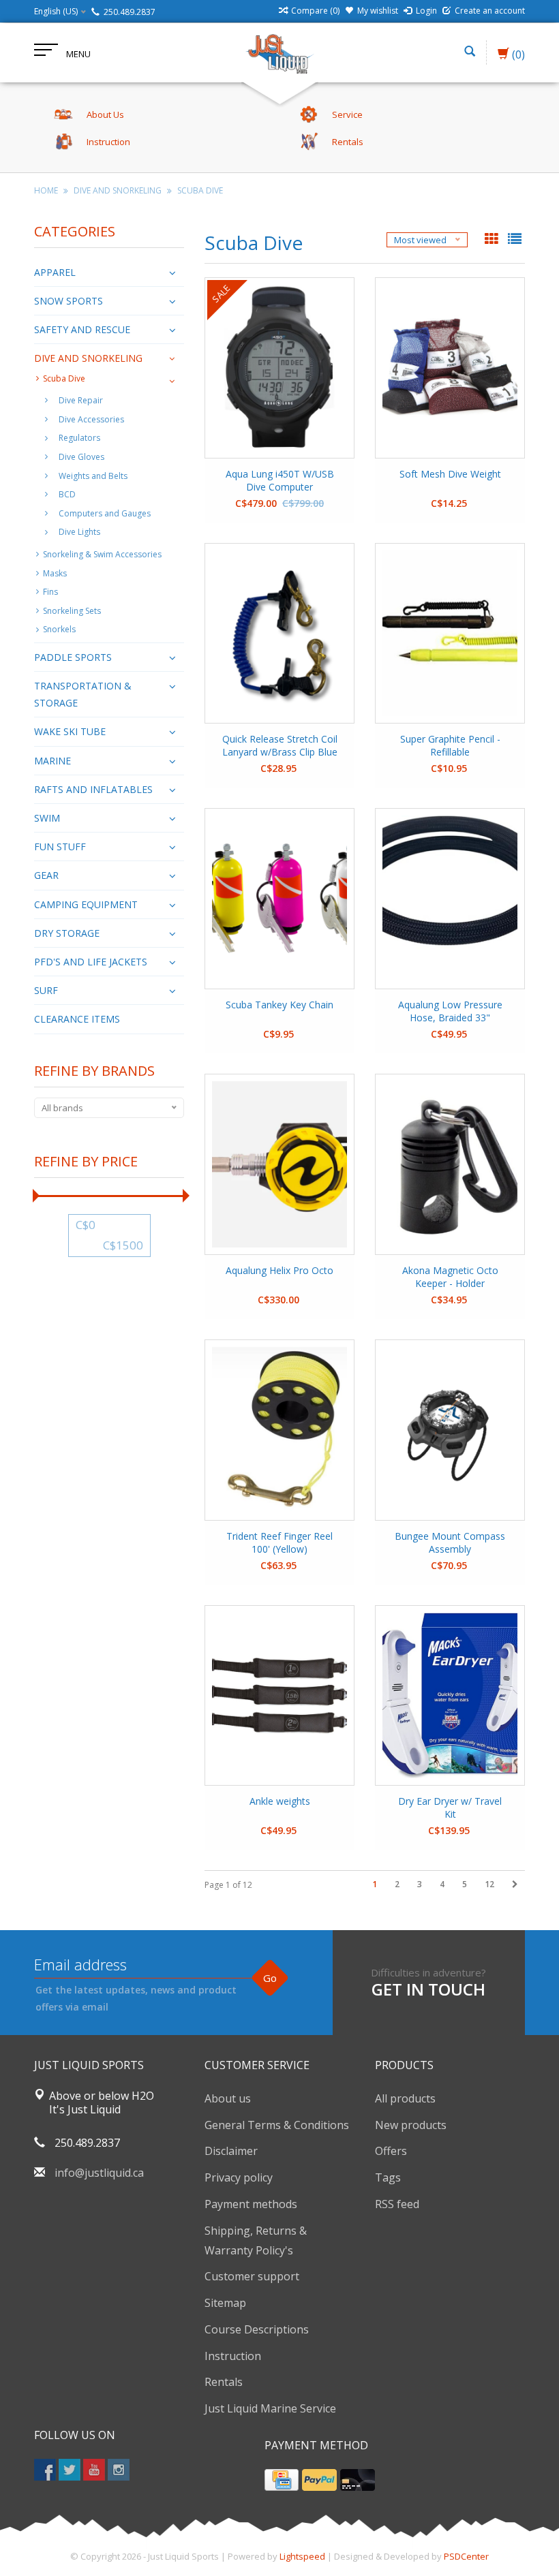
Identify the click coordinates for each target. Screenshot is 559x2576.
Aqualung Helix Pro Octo (279, 1270)
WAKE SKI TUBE (70, 731)
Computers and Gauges (105, 513)
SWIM (47, 818)
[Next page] (515, 1884)
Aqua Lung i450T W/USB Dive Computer (280, 480)
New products (411, 2125)
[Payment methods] (282, 2480)
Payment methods (251, 2204)
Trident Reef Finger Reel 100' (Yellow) (279, 1542)
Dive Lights (79, 532)
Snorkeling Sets (72, 611)
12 (489, 1884)
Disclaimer (231, 2151)
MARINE (52, 761)
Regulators (79, 438)
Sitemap (225, 2303)
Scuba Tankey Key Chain (279, 1005)
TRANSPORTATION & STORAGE (83, 694)
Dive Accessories (91, 419)
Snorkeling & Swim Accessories (102, 554)
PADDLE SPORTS (73, 657)
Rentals (224, 2382)
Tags (388, 2177)
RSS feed (397, 2204)
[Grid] (493, 240)
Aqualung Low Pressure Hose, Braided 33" (450, 1011)
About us (228, 2098)
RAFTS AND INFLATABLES (93, 789)
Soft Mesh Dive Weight (450, 474)
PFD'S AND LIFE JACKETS (91, 962)
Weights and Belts (93, 476)
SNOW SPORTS (69, 301)
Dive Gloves (81, 457)
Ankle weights (280, 1801)
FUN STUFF (60, 847)
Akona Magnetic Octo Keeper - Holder (450, 1277)
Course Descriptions (257, 2329)
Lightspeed (302, 2556)
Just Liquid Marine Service (270, 2408)
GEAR (46, 875)
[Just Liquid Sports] (279, 52)
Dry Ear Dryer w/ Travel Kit (450, 1807)
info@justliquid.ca (99, 2173)
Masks (55, 573)
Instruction (233, 2356)
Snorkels (59, 629)
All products (405, 2098)
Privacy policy (239, 2177)
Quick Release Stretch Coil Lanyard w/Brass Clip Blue (280, 745)
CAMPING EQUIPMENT (86, 904)
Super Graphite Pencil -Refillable (450, 745)
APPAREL (55, 272)
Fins (50, 592)
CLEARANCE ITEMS (77, 1019)
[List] (515, 240)
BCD (67, 494)
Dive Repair (81, 400)
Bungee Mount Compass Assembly (450, 1542)
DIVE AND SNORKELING (118, 190)
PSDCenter (466, 2556)
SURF (46, 990)
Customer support (252, 2276)
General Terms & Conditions (277, 2125)
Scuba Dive (200, 190)
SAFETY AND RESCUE (82, 329)
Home (46, 190)
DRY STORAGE (67, 933)
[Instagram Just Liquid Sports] (119, 2470)
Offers (391, 2151)
